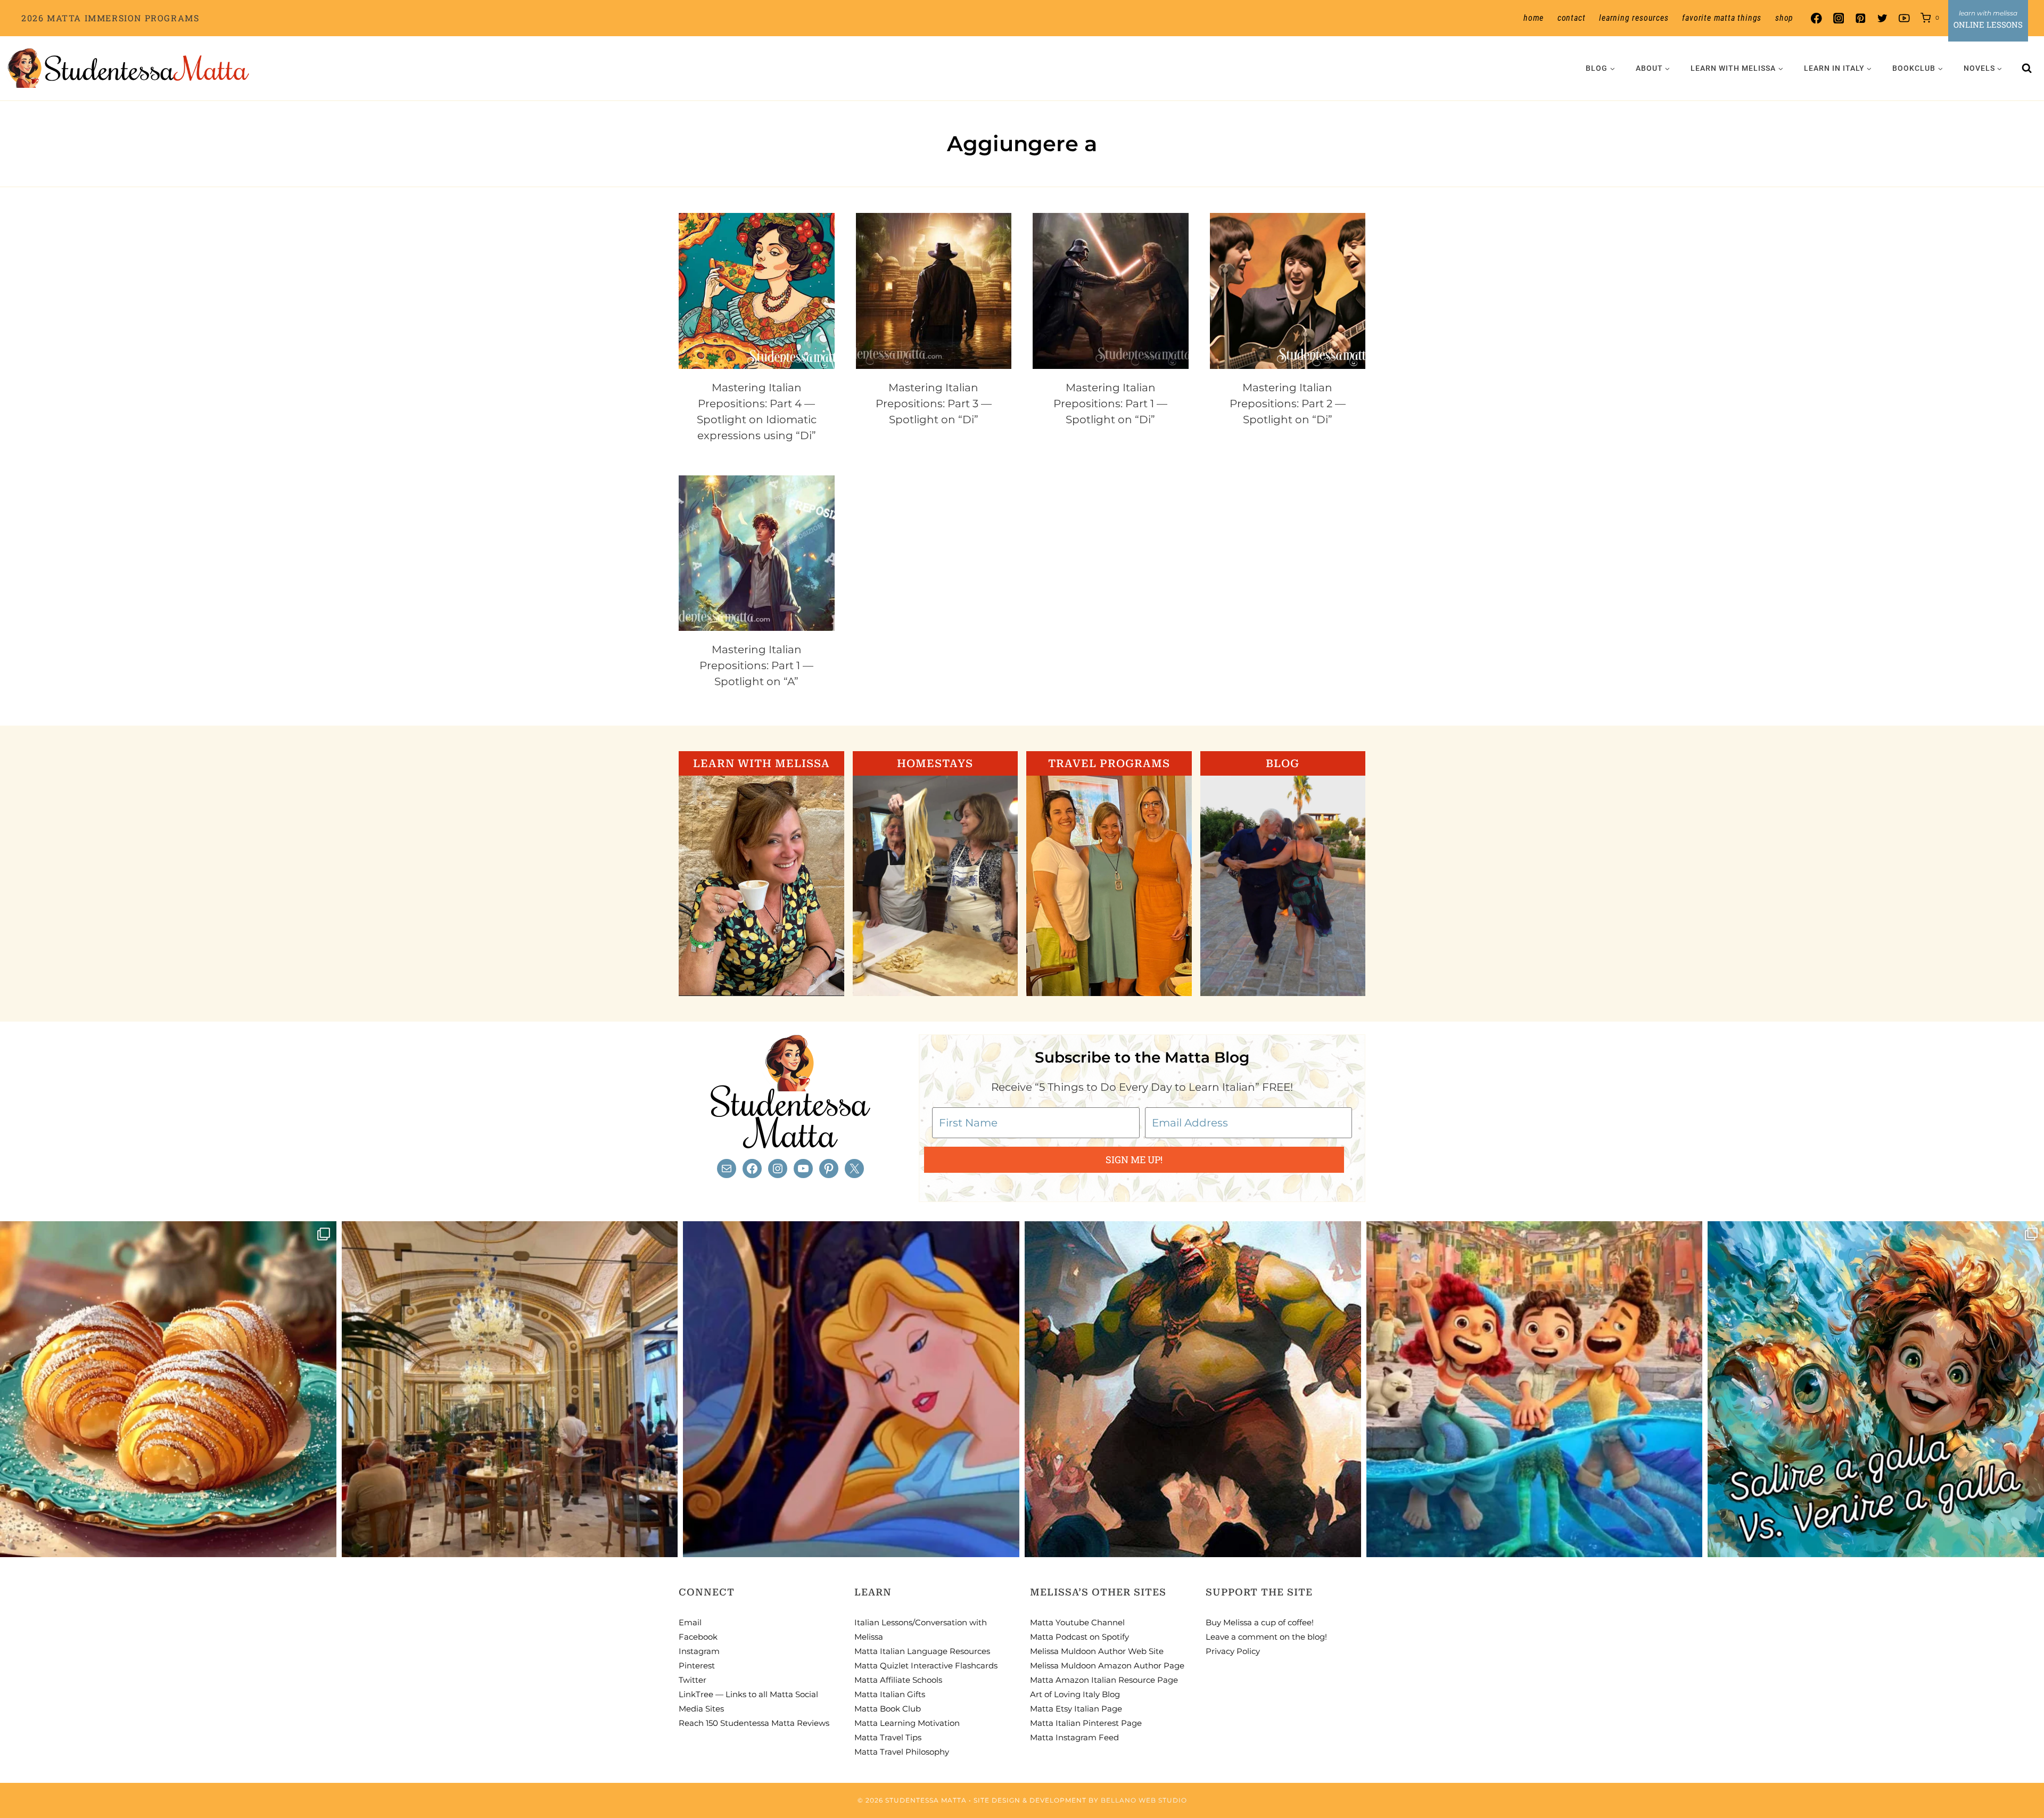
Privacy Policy (1233, 1651)
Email (690, 1622)
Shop (1784, 18)
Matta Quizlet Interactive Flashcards (926, 1665)
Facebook (698, 1637)
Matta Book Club (888, 1709)
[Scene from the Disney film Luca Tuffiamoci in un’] (1535, 1389)
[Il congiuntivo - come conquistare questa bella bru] (1193, 1389)
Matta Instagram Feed (1074, 1737)
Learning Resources (1634, 18)
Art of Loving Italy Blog (1075, 1694)
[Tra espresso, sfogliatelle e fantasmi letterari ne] (510, 1389)
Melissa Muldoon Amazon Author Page (1107, 1665)
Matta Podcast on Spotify (1079, 1637)
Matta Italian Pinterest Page (1086, 1723)
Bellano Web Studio (1144, 1800)
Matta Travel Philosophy (902, 1752)
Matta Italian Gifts (890, 1694)
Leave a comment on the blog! (1266, 1637)
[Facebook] (1816, 18)
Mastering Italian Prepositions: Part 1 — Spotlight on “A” (756, 665)
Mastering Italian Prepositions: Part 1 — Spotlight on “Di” (1110, 404)
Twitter (693, 1680)
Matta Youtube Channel (1077, 1622)
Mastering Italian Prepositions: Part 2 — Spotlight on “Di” (1288, 404)
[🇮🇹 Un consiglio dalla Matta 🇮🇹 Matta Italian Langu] (1876, 1389)
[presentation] (757, 291)
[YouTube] (1904, 18)
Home (1534, 18)
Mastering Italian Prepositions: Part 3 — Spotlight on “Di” (934, 404)
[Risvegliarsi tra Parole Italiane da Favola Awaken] (851, 1389)
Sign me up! (1134, 1159)
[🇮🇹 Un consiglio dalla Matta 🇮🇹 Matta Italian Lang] (168, 1389)
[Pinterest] (1860, 18)
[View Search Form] (2027, 68)
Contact (1572, 18)
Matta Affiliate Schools (898, 1680)
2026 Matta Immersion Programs (110, 18)
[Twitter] (1882, 18)
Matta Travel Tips (888, 1737)
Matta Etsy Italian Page (1076, 1709)
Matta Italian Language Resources (922, 1651)
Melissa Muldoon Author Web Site (1097, 1651)
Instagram (699, 1651)
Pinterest (697, 1665)
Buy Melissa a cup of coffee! (1260, 1622)
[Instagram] (1838, 18)
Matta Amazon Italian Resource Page (1104, 1680)
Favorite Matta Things (1722, 18)
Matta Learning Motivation (907, 1723)
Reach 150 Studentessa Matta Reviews (754, 1723)
